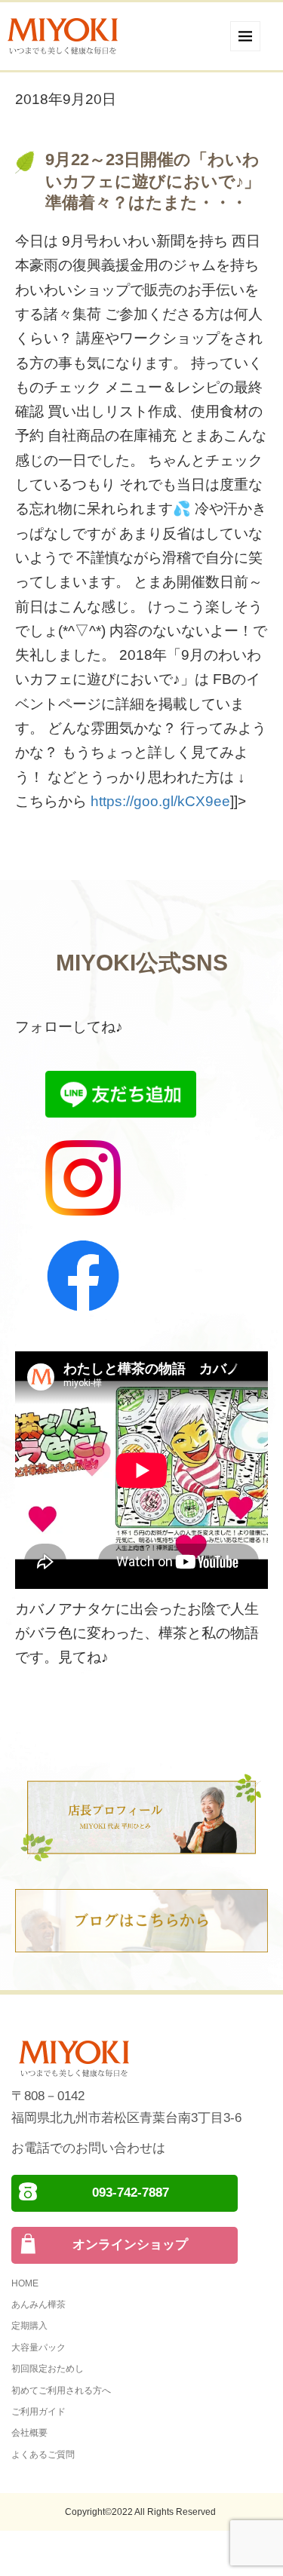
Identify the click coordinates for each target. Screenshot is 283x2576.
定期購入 (29, 2326)
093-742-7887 (131, 2193)
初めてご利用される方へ (61, 2390)
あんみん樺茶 (38, 2305)
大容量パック (38, 2348)
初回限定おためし (48, 2369)
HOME (25, 2283)
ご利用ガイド (38, 2412)
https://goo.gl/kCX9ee (160, 801)
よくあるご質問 (43, 2455)
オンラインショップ (130, 2245)
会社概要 (29, 2433)
